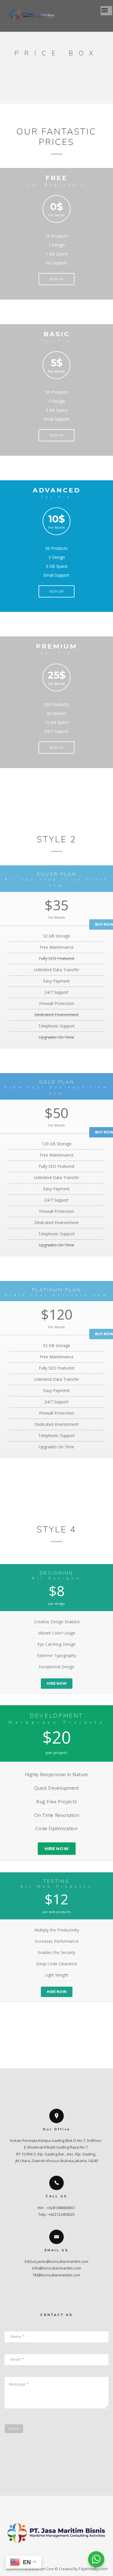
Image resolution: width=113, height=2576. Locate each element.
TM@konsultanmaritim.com (57, 2275)
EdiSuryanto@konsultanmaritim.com (57, 2261)
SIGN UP (57, 279)
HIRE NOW (57, 1683)
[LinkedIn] (68, 2557)
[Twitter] (45, 2557)
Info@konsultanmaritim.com (57, 2268)
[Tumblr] (57, 2557)
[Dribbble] (80, 2557)
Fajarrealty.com (93, 2569)
